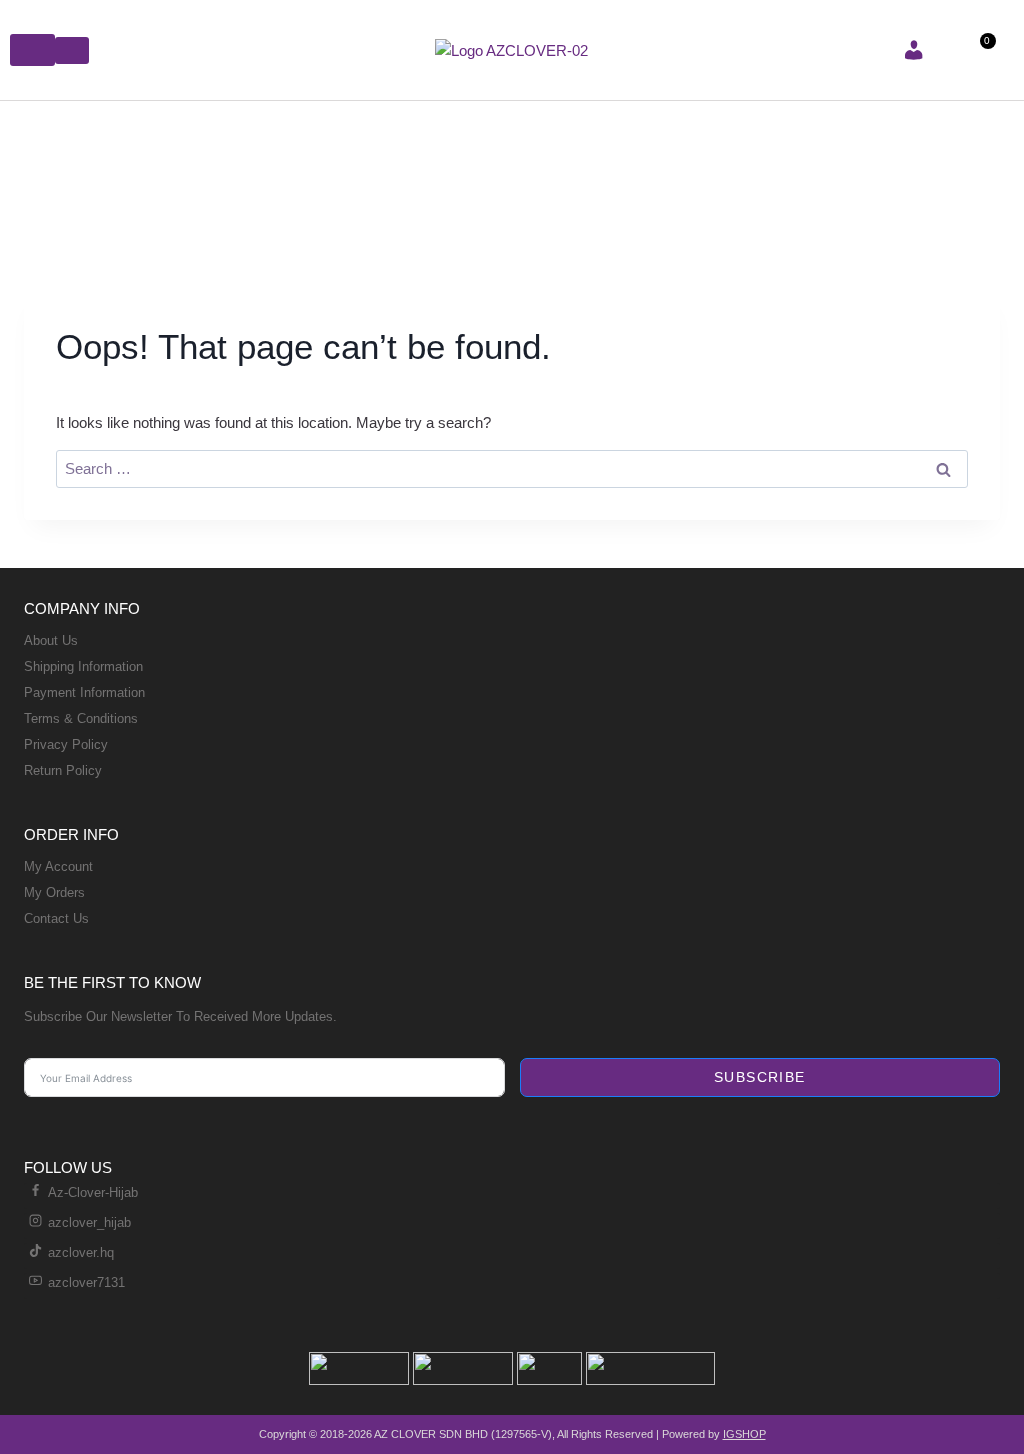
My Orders (54, 892)
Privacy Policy (66, 744)
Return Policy (63, 770)
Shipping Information (83, 666)
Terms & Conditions (81, 718)
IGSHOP (744, 1434)
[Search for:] (512, 468)
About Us (51, 640)
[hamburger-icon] (32, 50)
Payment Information (84, 692)
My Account (58, 866)
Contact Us (56, 918)
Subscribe (760, 1077)
